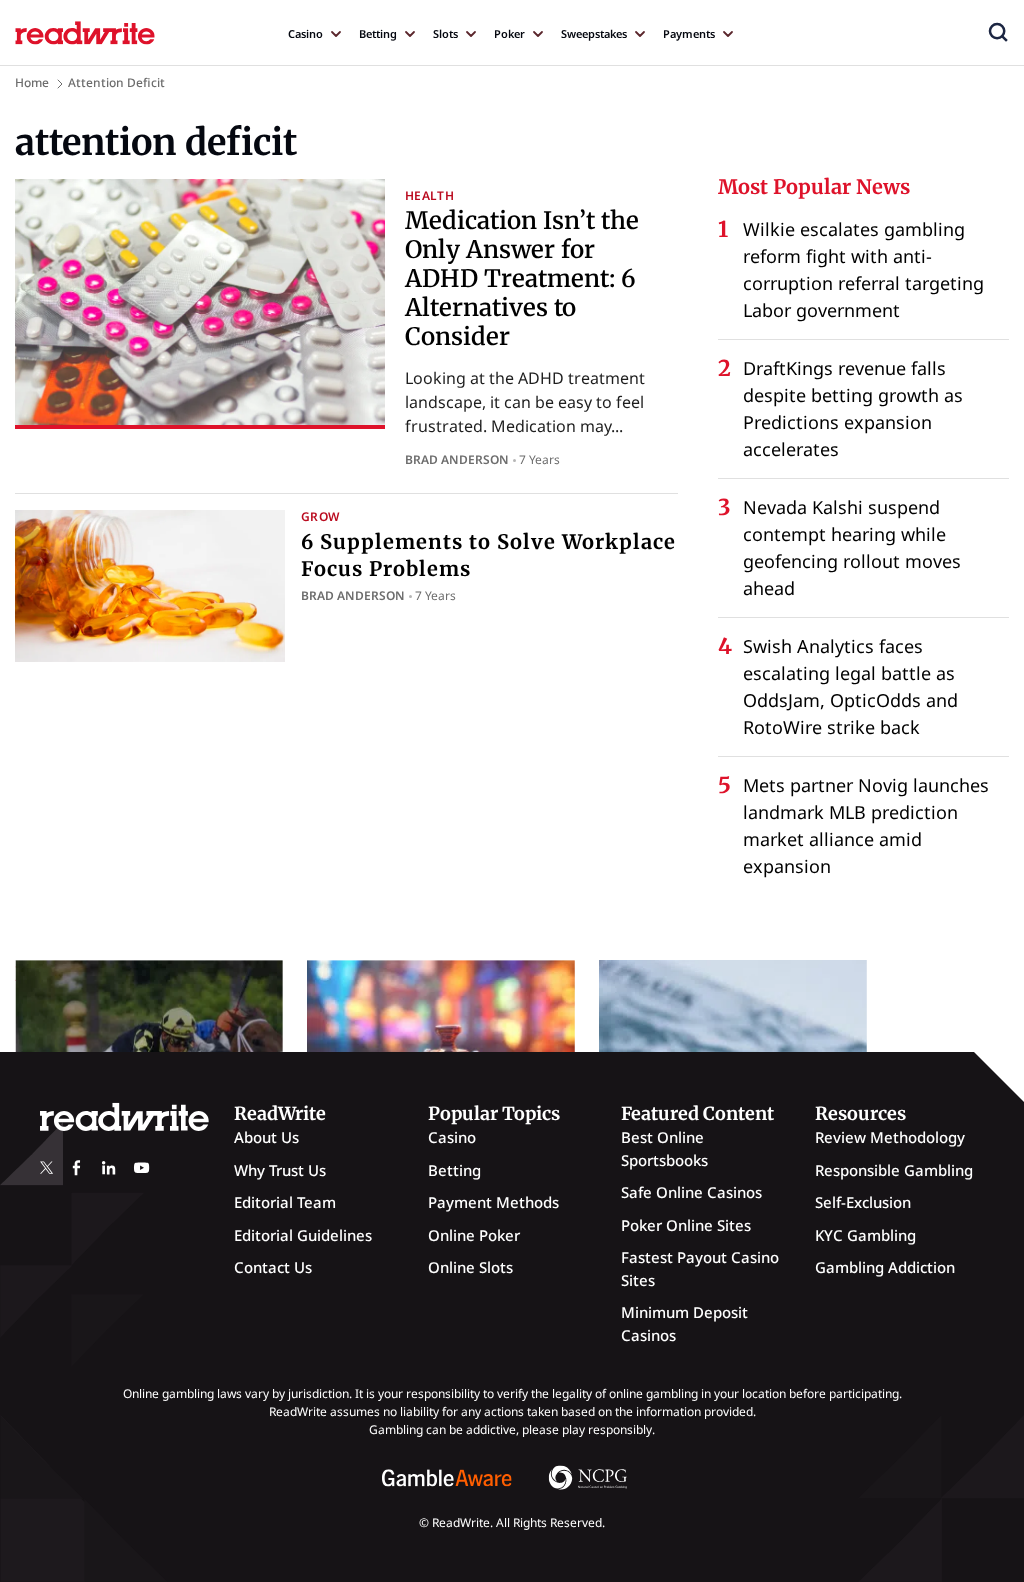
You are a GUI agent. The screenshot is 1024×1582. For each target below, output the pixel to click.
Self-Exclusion (863, 1202)
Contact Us (273, 1267)
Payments (689, 33)
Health (429, 195)
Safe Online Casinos (691, 1192)
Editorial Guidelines (303, 1235)
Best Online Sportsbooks (664, 1148)
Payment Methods (493, 1202)
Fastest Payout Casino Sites (700, 1268)
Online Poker (474, 1235)
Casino (305, 33)
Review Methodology (890, 1137)
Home (32, 82)
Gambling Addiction (885, 1267)
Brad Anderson (457, 459)
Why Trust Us (280, 1170)
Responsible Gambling (894, 1170)
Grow (320, 516)
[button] (998, 32)
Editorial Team (285, 1202)
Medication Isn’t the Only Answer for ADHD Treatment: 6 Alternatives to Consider (522, 278)
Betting (378, 33)
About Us (266, 1137)
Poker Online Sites (686, 1225)
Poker (509, 33)
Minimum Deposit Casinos (684, 1323)
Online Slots (470, 1267)
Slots (445, 33)
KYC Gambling (865, 1235)
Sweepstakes (594, 33)
